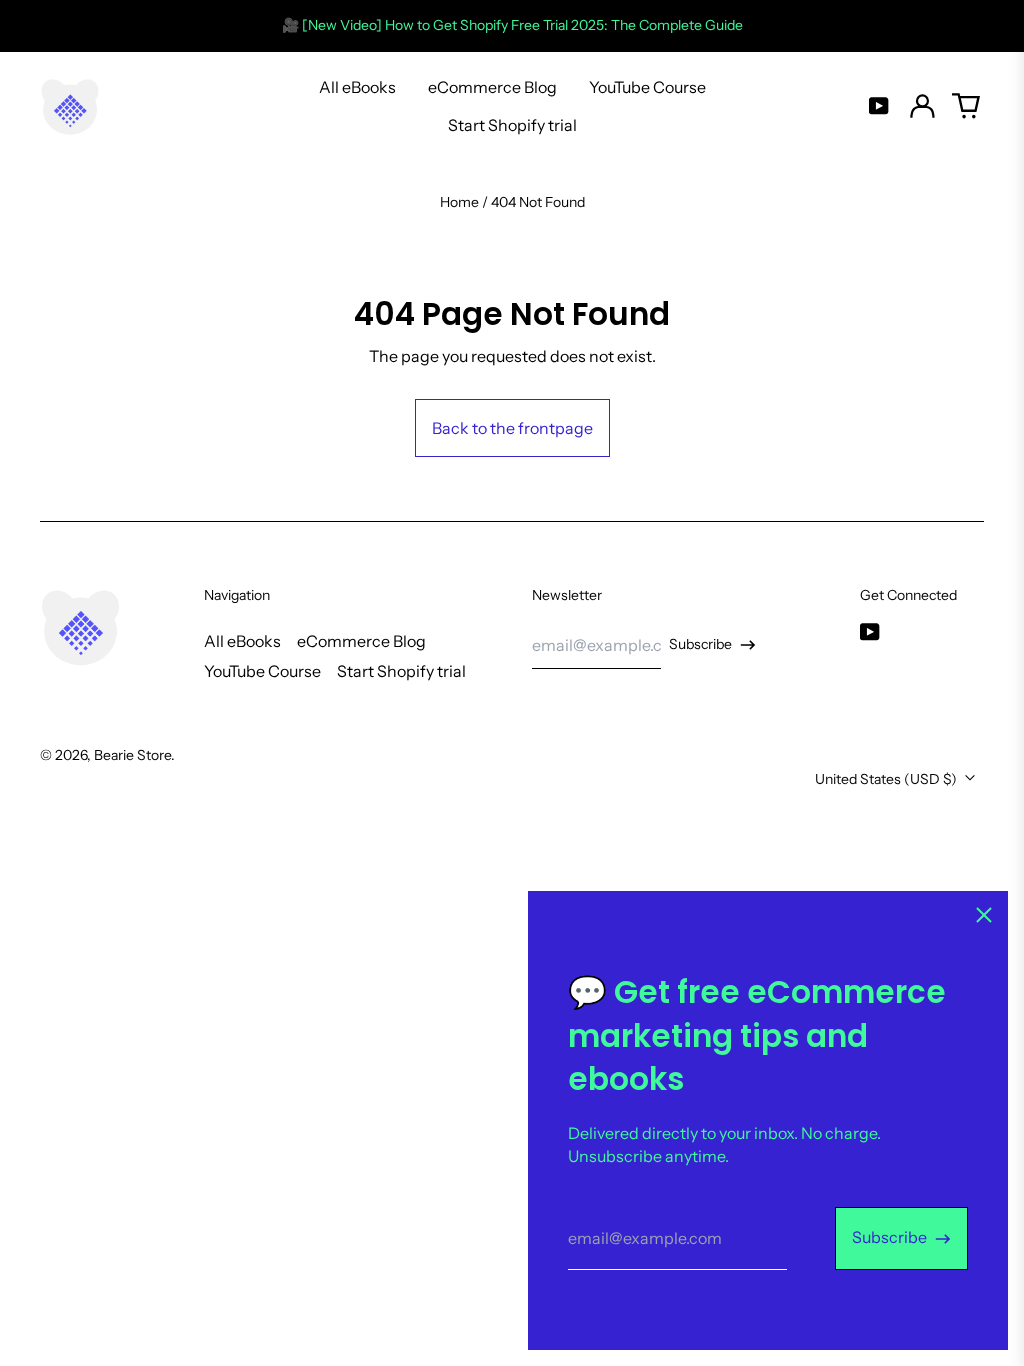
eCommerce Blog (492, 87)
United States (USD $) (887, 779)
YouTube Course (647, 87)
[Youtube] (879, 106)
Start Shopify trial (512, 125)
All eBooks (357, 87)
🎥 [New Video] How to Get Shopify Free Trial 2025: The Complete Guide (512, 25)
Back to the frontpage (512, 428)
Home (459, 202)
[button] (966, 106)
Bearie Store (132, 755)
